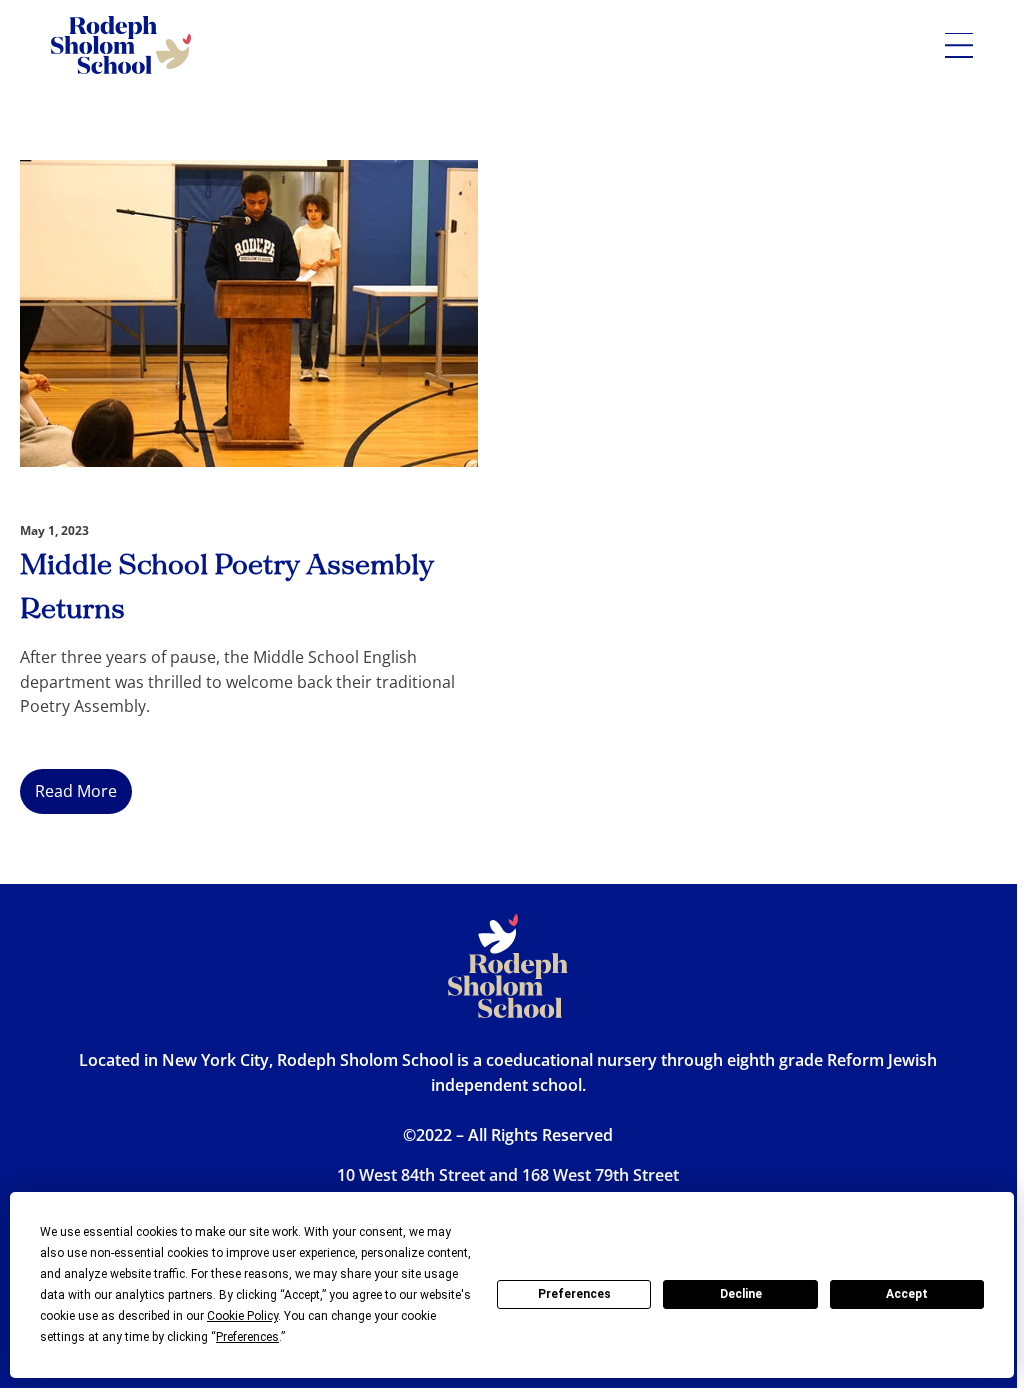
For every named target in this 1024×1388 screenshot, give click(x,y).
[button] (959, 45)
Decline (741, 1294)
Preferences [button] (247, 1337)
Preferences (574, 1294)
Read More (76, 791)
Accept (907, 1294)
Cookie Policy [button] (242, 1316)
